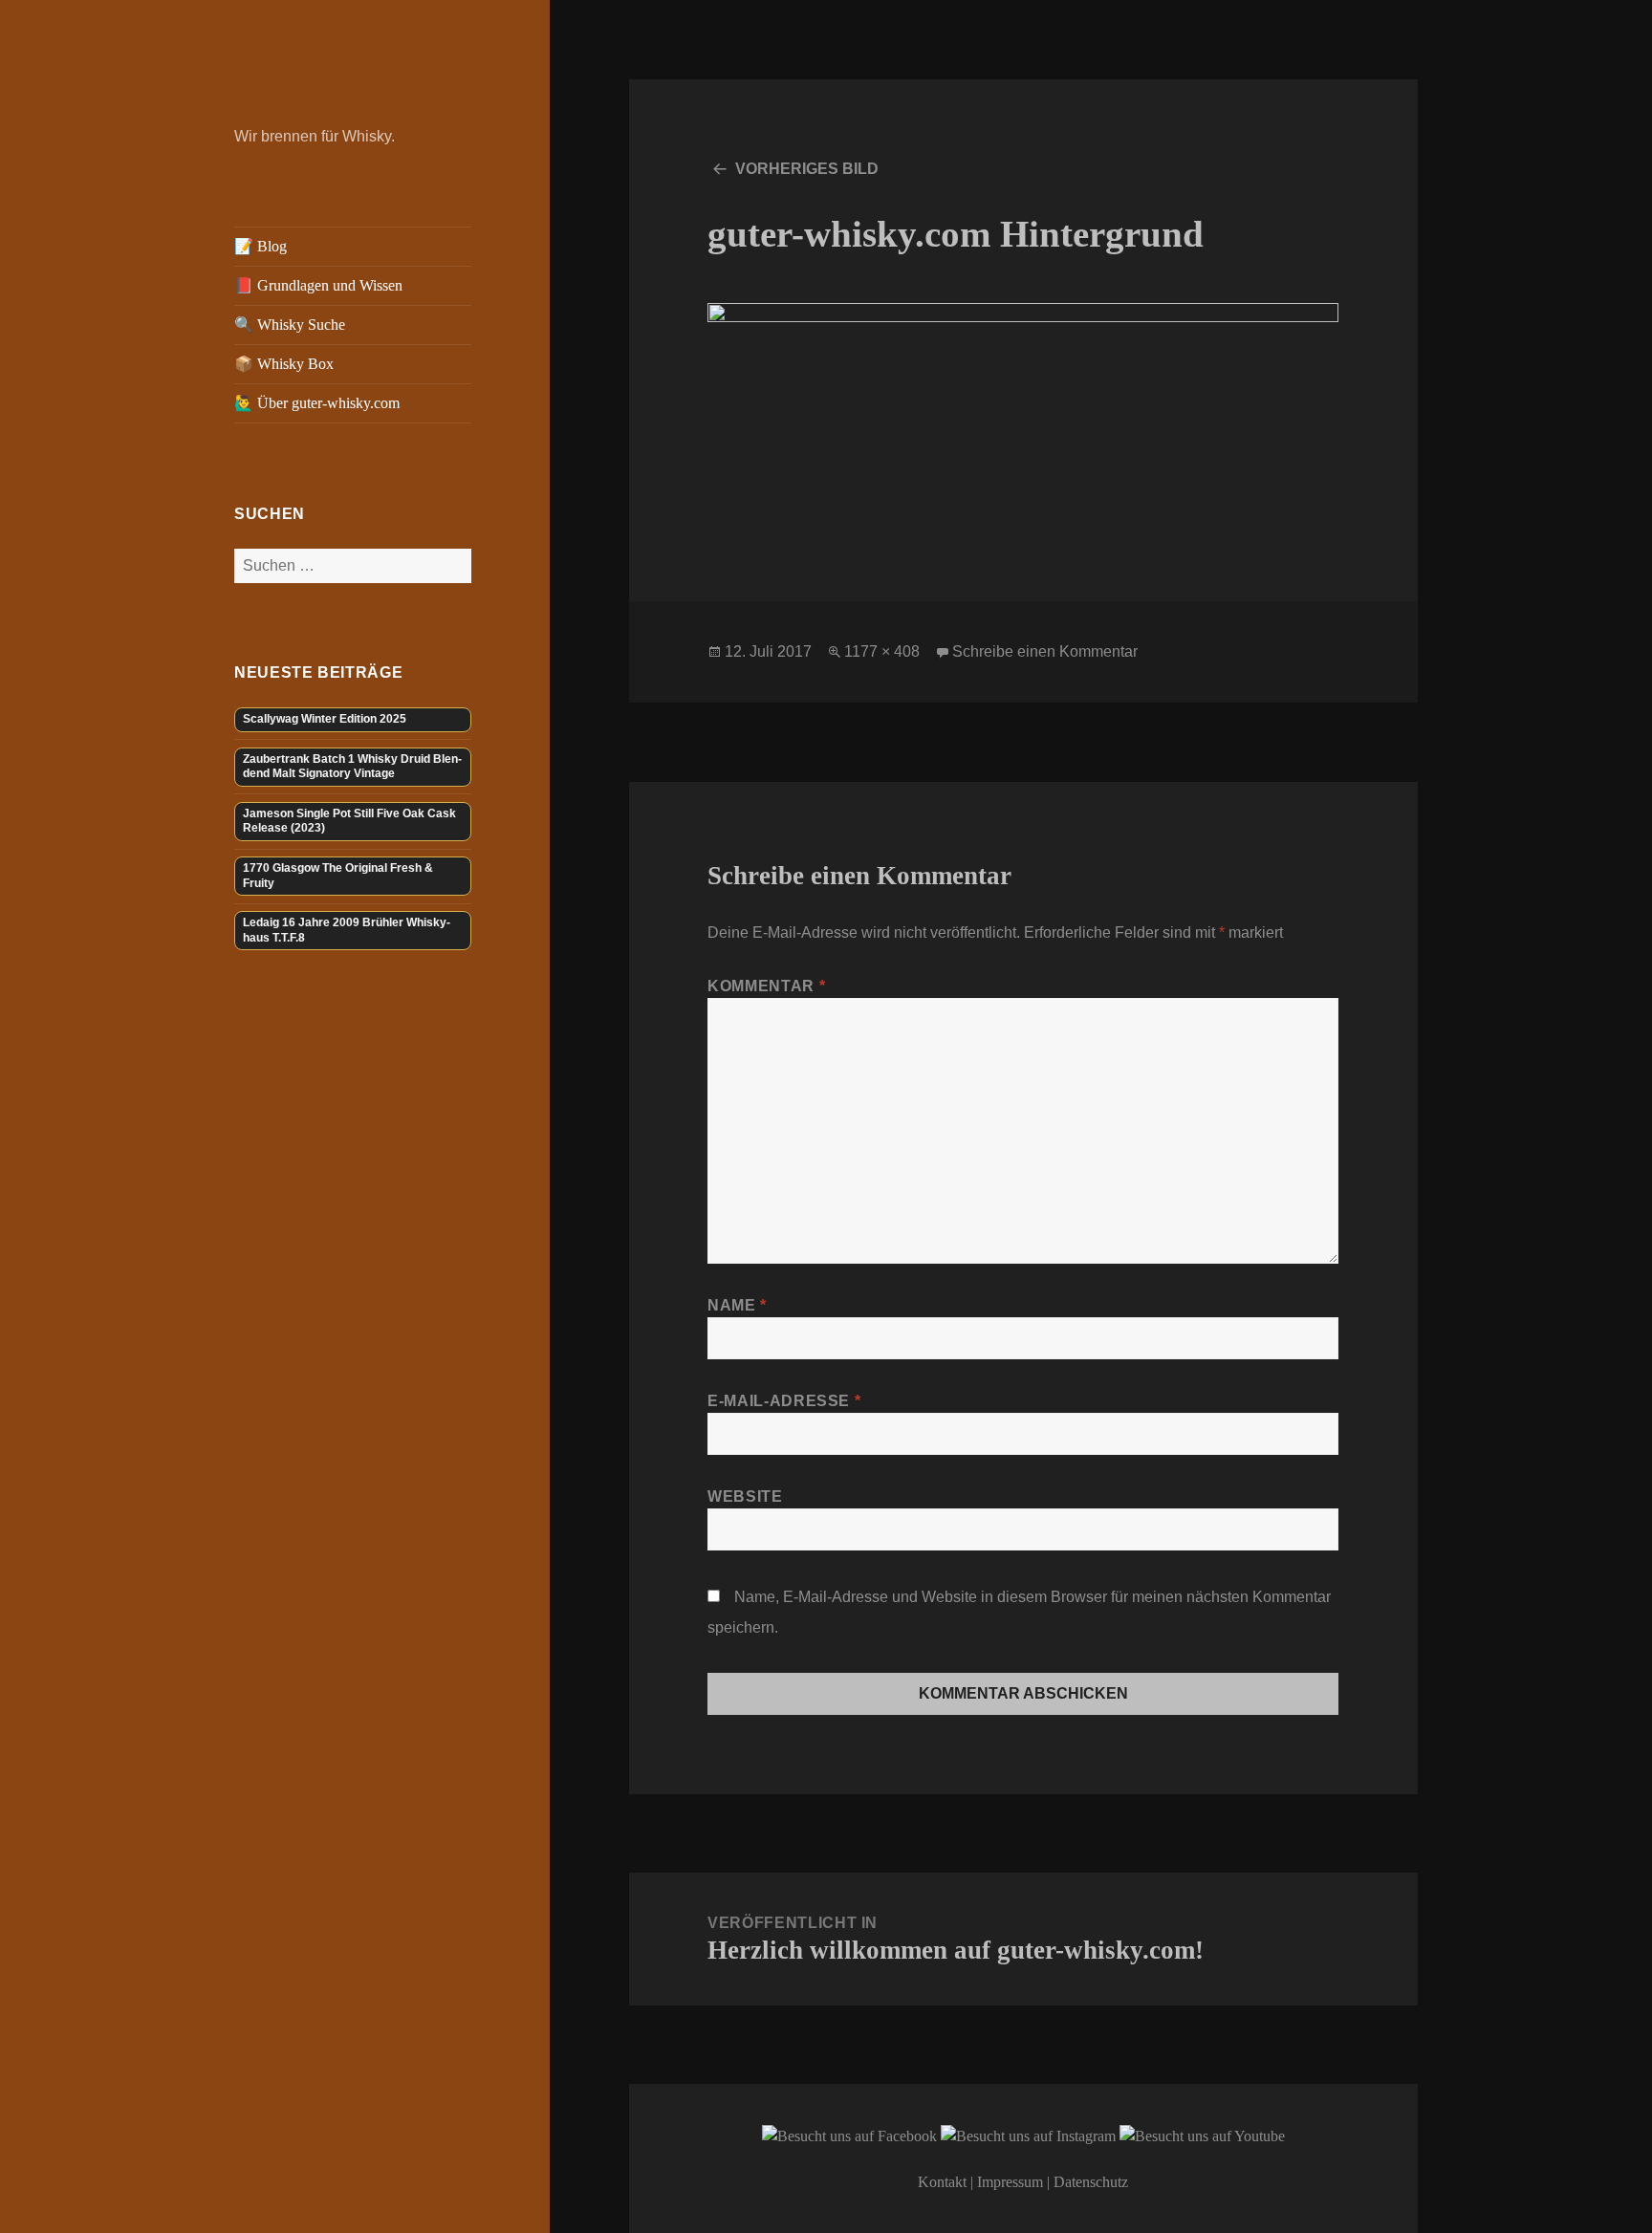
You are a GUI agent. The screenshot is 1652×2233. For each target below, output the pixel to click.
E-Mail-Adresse (784, 1401)
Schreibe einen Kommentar (1045, 651)
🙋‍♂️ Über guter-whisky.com (317, 403)
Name (737, 1305)
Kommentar (766, 986)
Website (745, 1496)
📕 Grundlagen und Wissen (318, 285)
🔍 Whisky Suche (290, 325)
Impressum (1010, 2182)
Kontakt (942, 2182)
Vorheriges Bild (807, 169)
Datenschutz (1091, 2182)
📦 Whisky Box (284, 364)
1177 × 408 (882, 651)
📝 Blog (261, 246)
